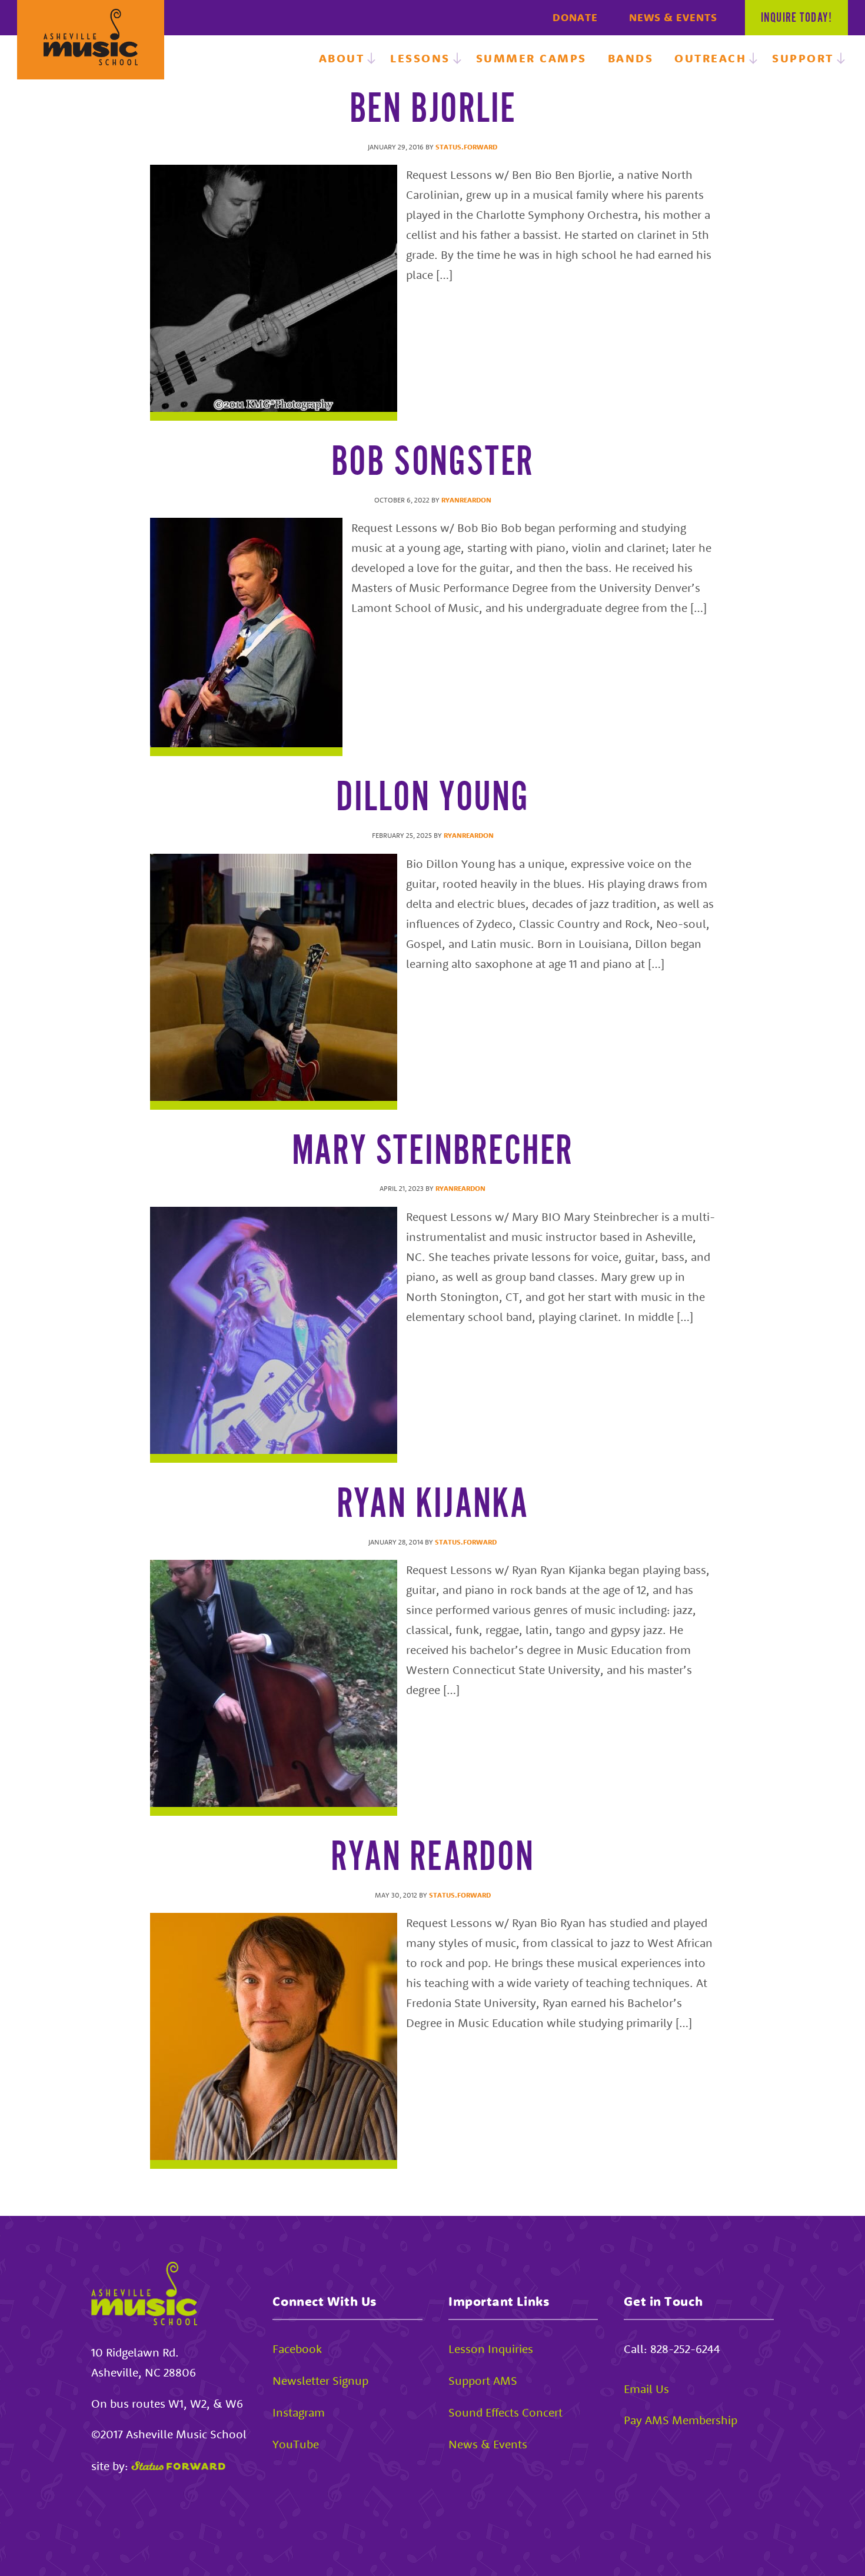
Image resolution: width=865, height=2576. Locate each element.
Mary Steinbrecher (433, 1152)
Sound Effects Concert (505, 2412)
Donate (575, 17)
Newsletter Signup (320, 2380)
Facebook (297, 2349)
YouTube (296, 2444)
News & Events (673, 17)
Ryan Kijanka (433, 1505)
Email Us (646, 2389)
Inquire (796, 18)
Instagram (299, 2412)
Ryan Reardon (432, 1858)
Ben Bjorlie (433, 110)
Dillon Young (432, 798)
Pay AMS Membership (681, 2420)
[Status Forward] (178, 2466)
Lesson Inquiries (491, 2349)
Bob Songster (433, 463)
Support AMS (483, 2380)
